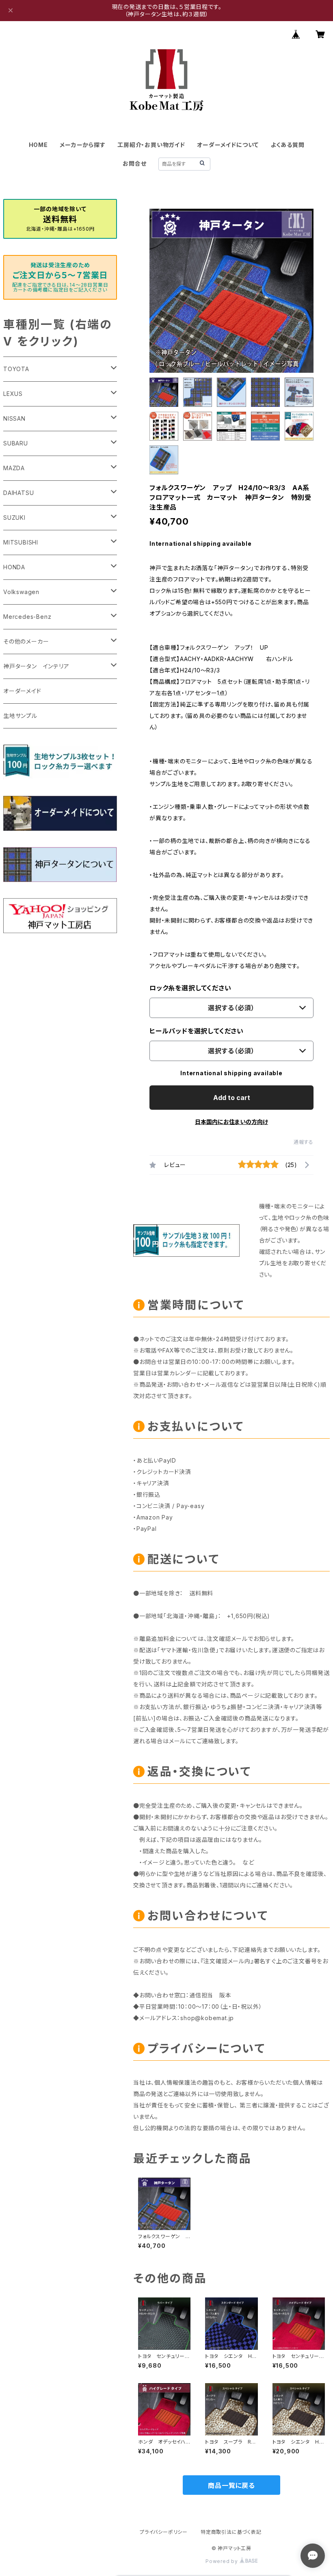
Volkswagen (21, 592)
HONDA (14, 567)
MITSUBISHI (21, 542)
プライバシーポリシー (164, 2532)
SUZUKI (14, 518)
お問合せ (134, 163)
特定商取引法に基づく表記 (231, 2532)
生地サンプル (20, 716)
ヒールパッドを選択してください (197, 1031)
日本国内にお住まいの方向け (231, 1122)
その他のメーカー (26, 641)
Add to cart (232, 1098)
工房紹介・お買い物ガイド (151, 145)
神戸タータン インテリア (36, 666)
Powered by (223, 2561)
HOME (38, 145)
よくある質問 (288, 145)
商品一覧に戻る (231, 2485)
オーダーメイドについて (228, 145)
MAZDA (14, 468)
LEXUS (13, 394)
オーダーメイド (22, 691)
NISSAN (14, 418)
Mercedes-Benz (27, 617)
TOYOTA (16, 369)
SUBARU (16, 443)
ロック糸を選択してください (190, 988)
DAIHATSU (18, 493)
